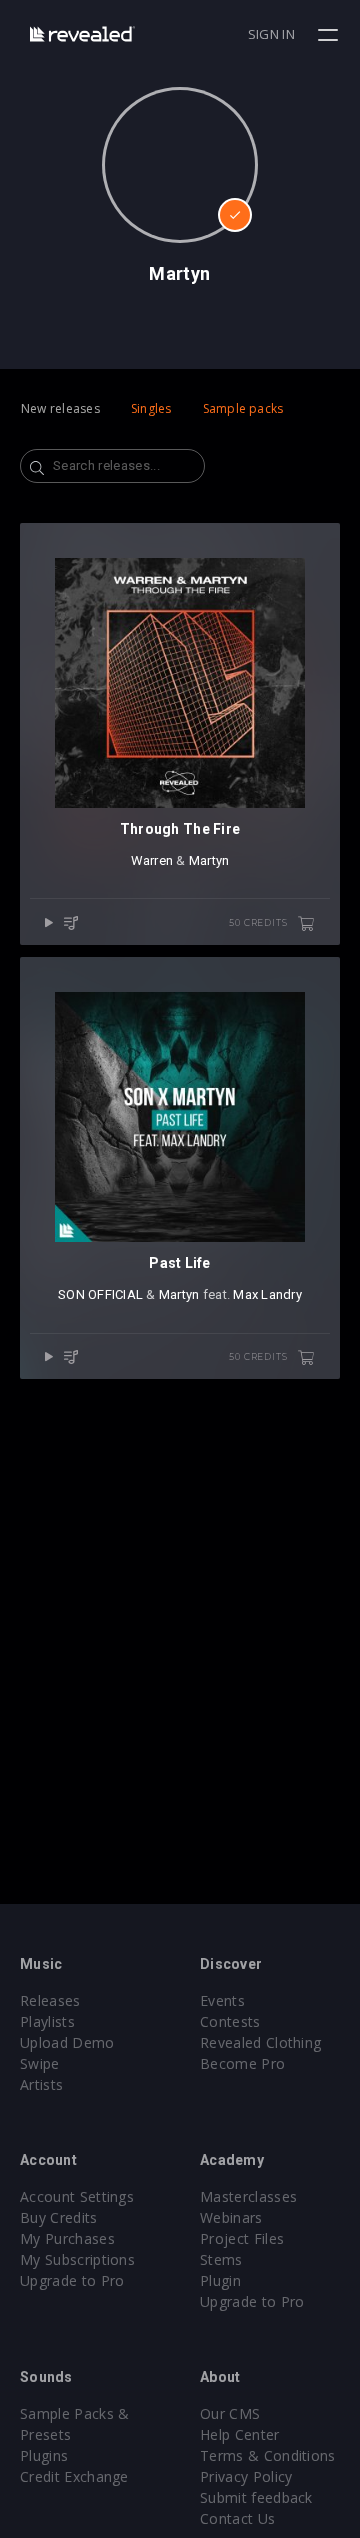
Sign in (271, 34)
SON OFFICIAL (100, 1294)
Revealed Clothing (260, 2042)
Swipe (40, 2063)
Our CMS (230, 2413)
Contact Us (237, 2518)
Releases (50, 2000)
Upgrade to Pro (72, 2280)
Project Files (242, 2238)
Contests (230, 2021)
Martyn (209, 860)
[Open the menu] (330, 35)
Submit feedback (256, 2497)
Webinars (231, 2217)
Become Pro (242, 2063)
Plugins (44, 2455)
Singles (151, 408)
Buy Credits (59, 2217)
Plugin (220, 2280)
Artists (41, 2084)
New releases (60, 408)
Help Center (240, 2434)
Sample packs (243, 408)
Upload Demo (67, 2042)
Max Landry (267, 1294)
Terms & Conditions (268, 2455)
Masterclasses (248, 2196)
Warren (152, 860)
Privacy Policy (246, 2476)
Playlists (47, 2021)
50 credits (259, 922)
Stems (221, 2259)
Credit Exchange (74, 2476)
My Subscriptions (77, 2259)
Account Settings (77, 2196)
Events (222, 2000)
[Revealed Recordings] (82, 33)
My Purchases (67, 2238)
